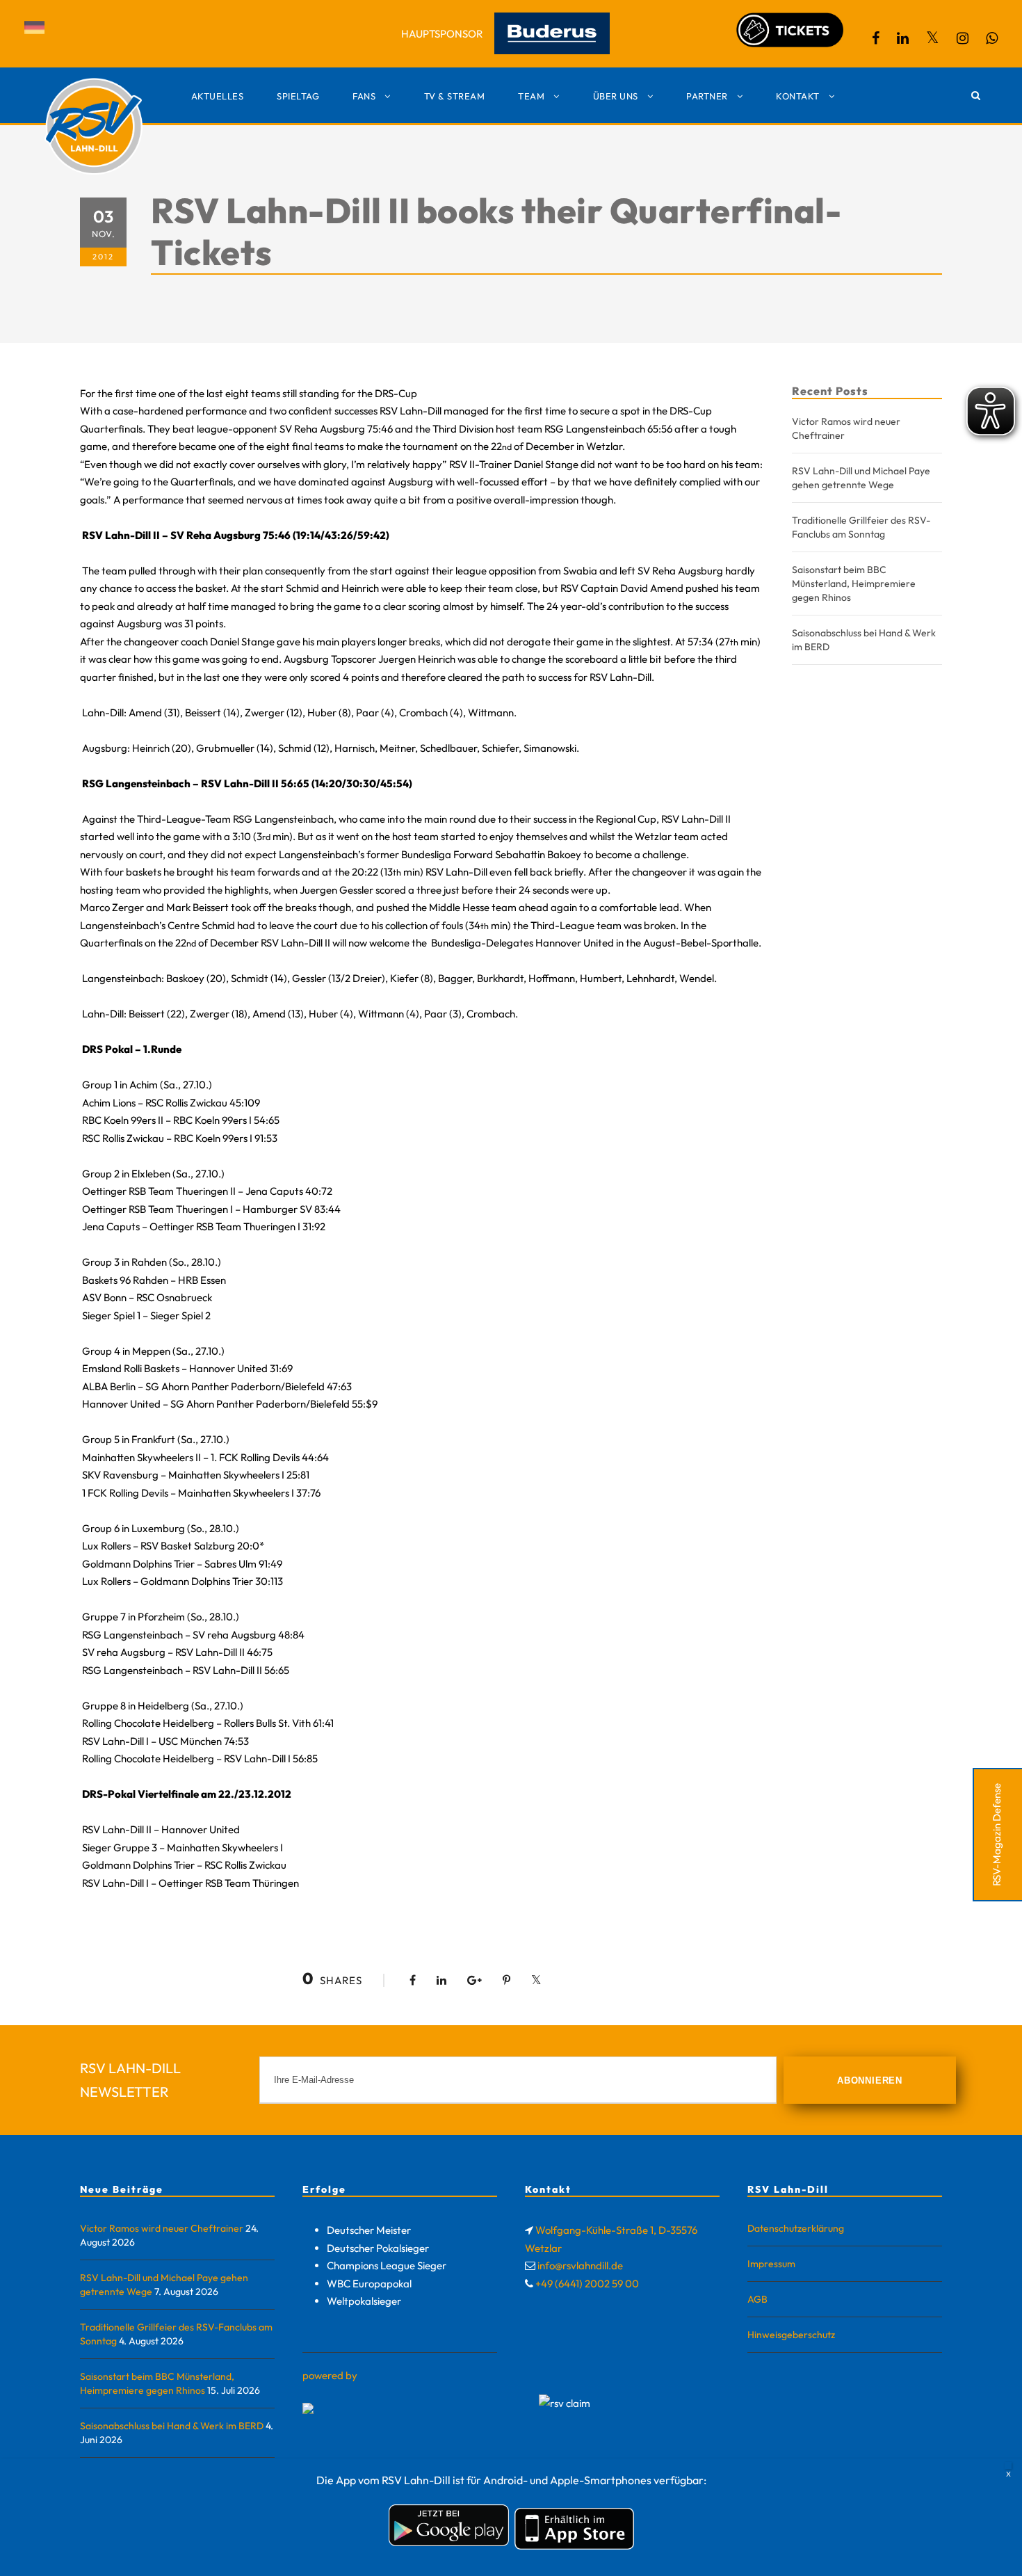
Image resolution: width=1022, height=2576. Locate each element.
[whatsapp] (992, 38)
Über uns (616, 96)
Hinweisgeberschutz (791, 2335)
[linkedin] (903, 38)
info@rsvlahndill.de (580, 2265)
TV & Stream (455, 96)
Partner (707, 96)
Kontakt (798, 96)
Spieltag (298, 96)
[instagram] (963, 38)
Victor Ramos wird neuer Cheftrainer (162, 2228)
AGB (757, 2299)
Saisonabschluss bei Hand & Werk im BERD (172, 2426)
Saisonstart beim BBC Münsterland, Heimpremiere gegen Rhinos (854, 583)
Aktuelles (218, 96)
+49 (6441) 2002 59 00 (587, 2284)
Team (531, 96)
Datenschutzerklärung (796, 2228)
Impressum (771, 2264)
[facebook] (876, 38)
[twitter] (933, 38)
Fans (364, 96)
